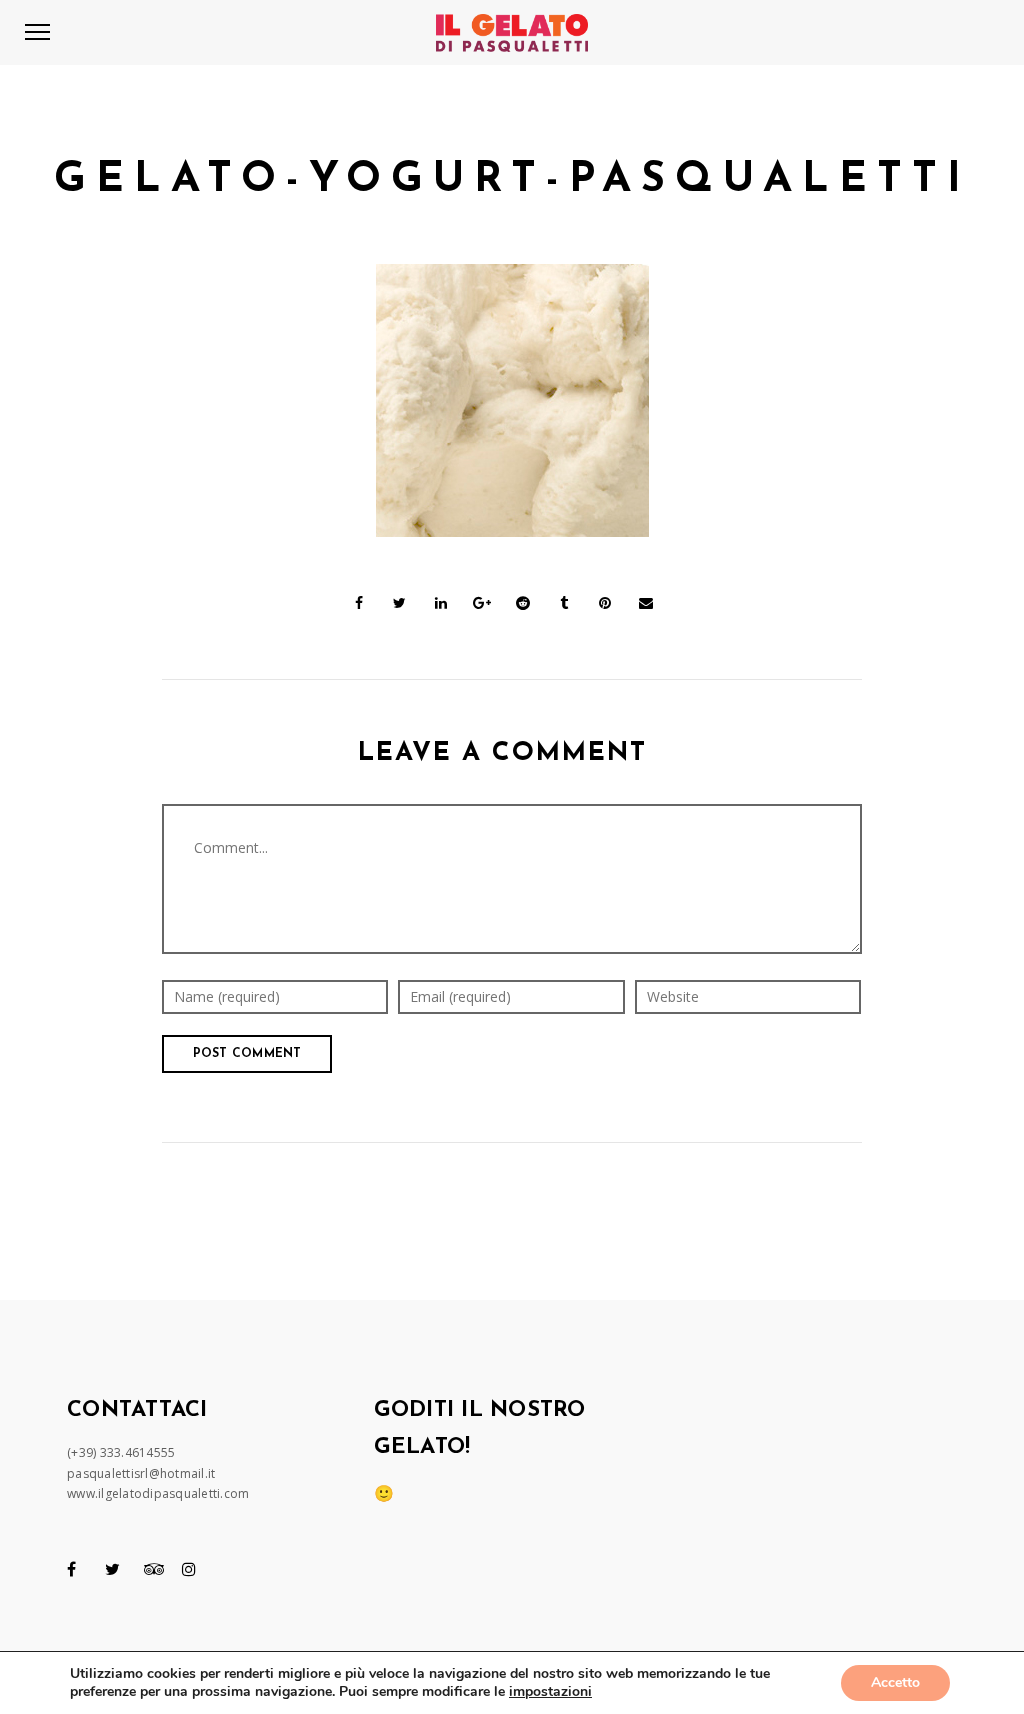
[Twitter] (112, 1569)
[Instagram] (189, 1569)
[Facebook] (71, 1569)
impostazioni (550, 1692)
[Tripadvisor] (154, 1569)
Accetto (895, 1682)
